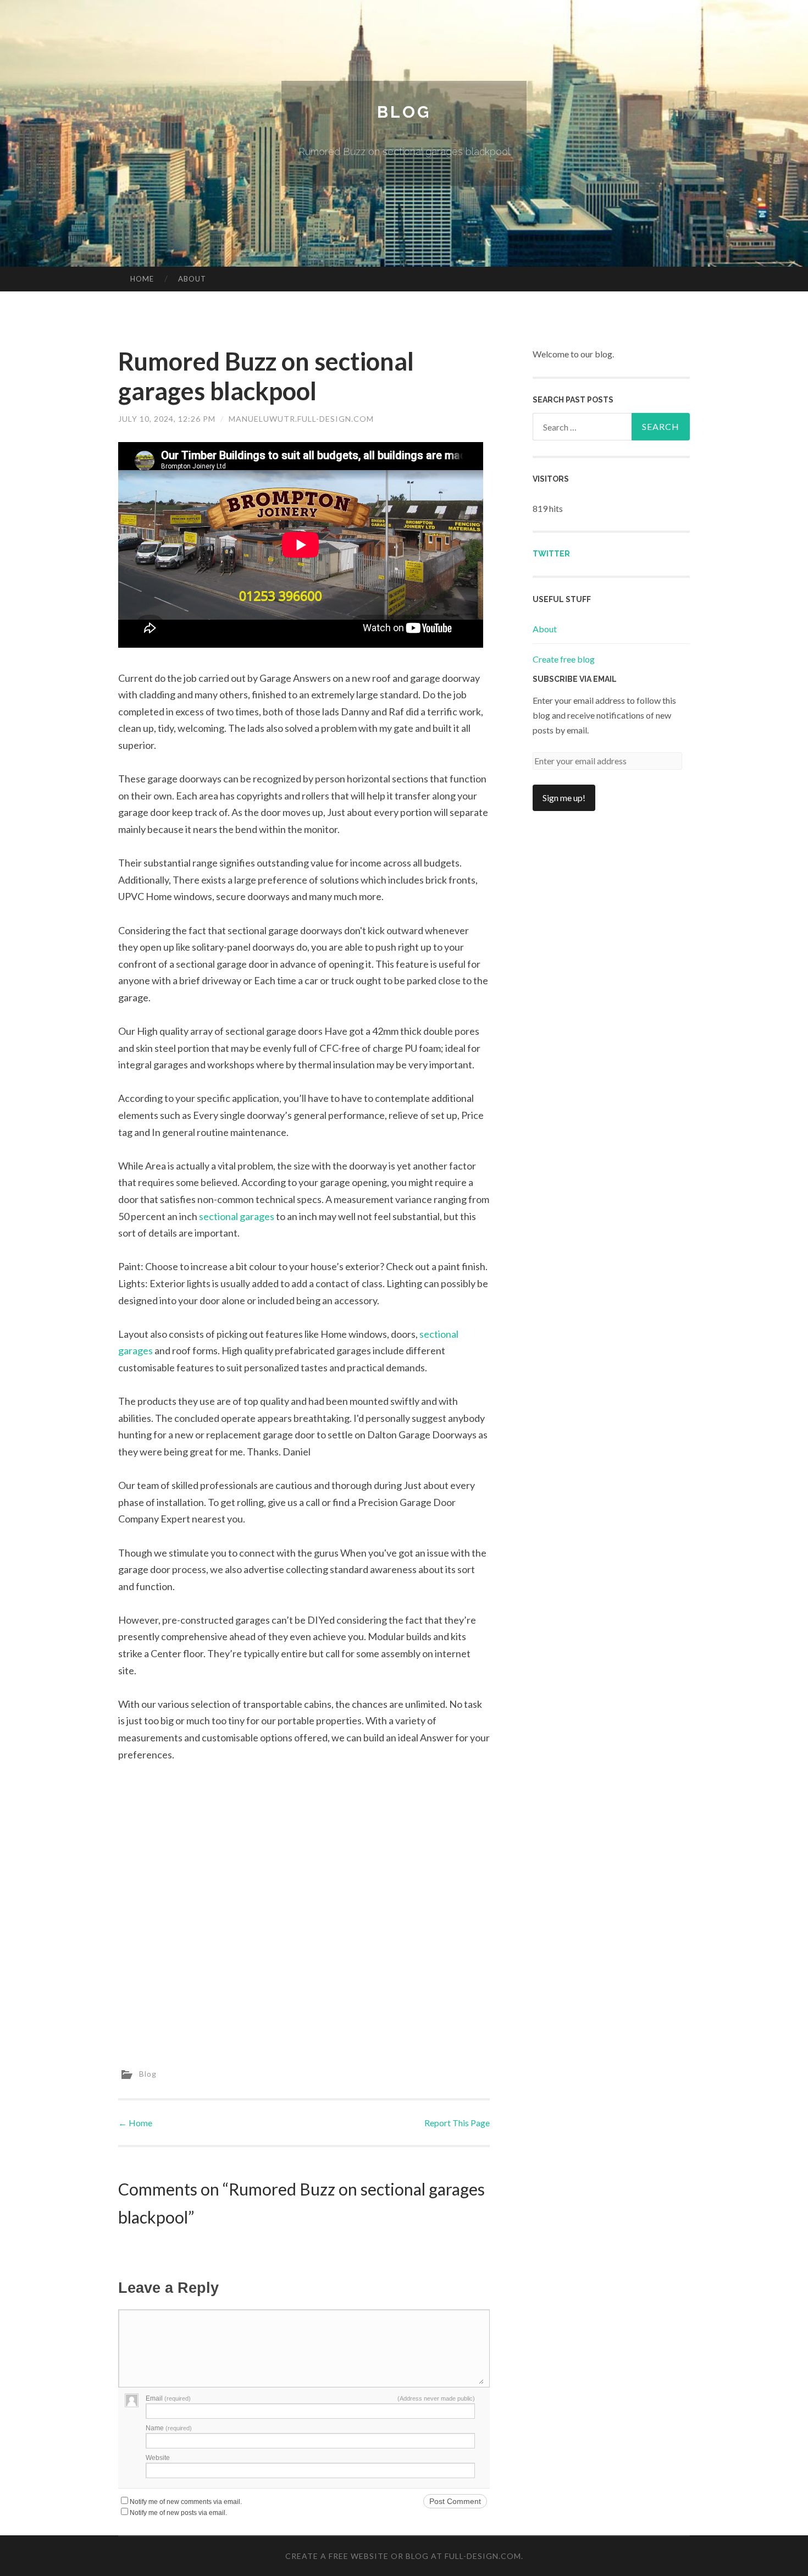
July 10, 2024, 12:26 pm (167, 419)
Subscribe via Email (575, 679)
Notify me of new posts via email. (178, 2513)
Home (142, 279)
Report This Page (457, 2123)
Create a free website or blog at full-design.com (403, 2556)
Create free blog (564, 659)
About (192, 279)
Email (168, 2398)
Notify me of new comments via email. (186, 2502)
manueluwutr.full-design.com (301, 419)
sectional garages (237, 1216)
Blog (404, 112)
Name (169, 2428)
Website (158, 2458)
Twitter (551, 554)
